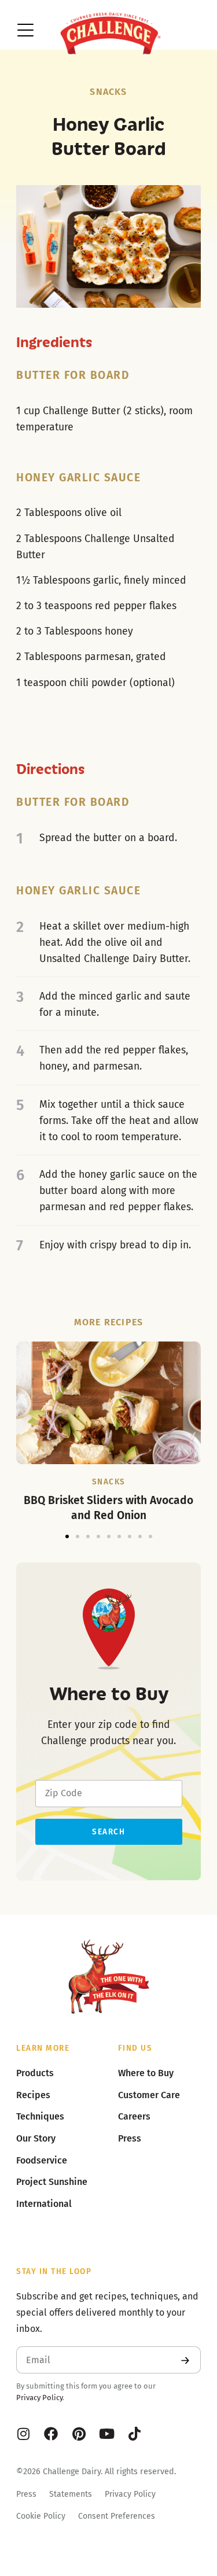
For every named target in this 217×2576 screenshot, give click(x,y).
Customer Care (149, 2095)
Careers (134, 2116)
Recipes (33, 2095)
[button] (67, 1536)
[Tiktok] (134, 2434)
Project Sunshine (52, 2182)
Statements (71, 2494)
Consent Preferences (117, 2516)
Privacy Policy (39, 2398)
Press (26, 2494)
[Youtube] (106, 2434)
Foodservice (42, 2160)
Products (35, 2073)
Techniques (40, 2116)
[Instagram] (23, 2434)
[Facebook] (51, 2434)
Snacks (108, 92)
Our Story (36, 2138)
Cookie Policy (41, 2516)
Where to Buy (146, 2073)
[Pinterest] (79, 2434)
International (44, 2204)
